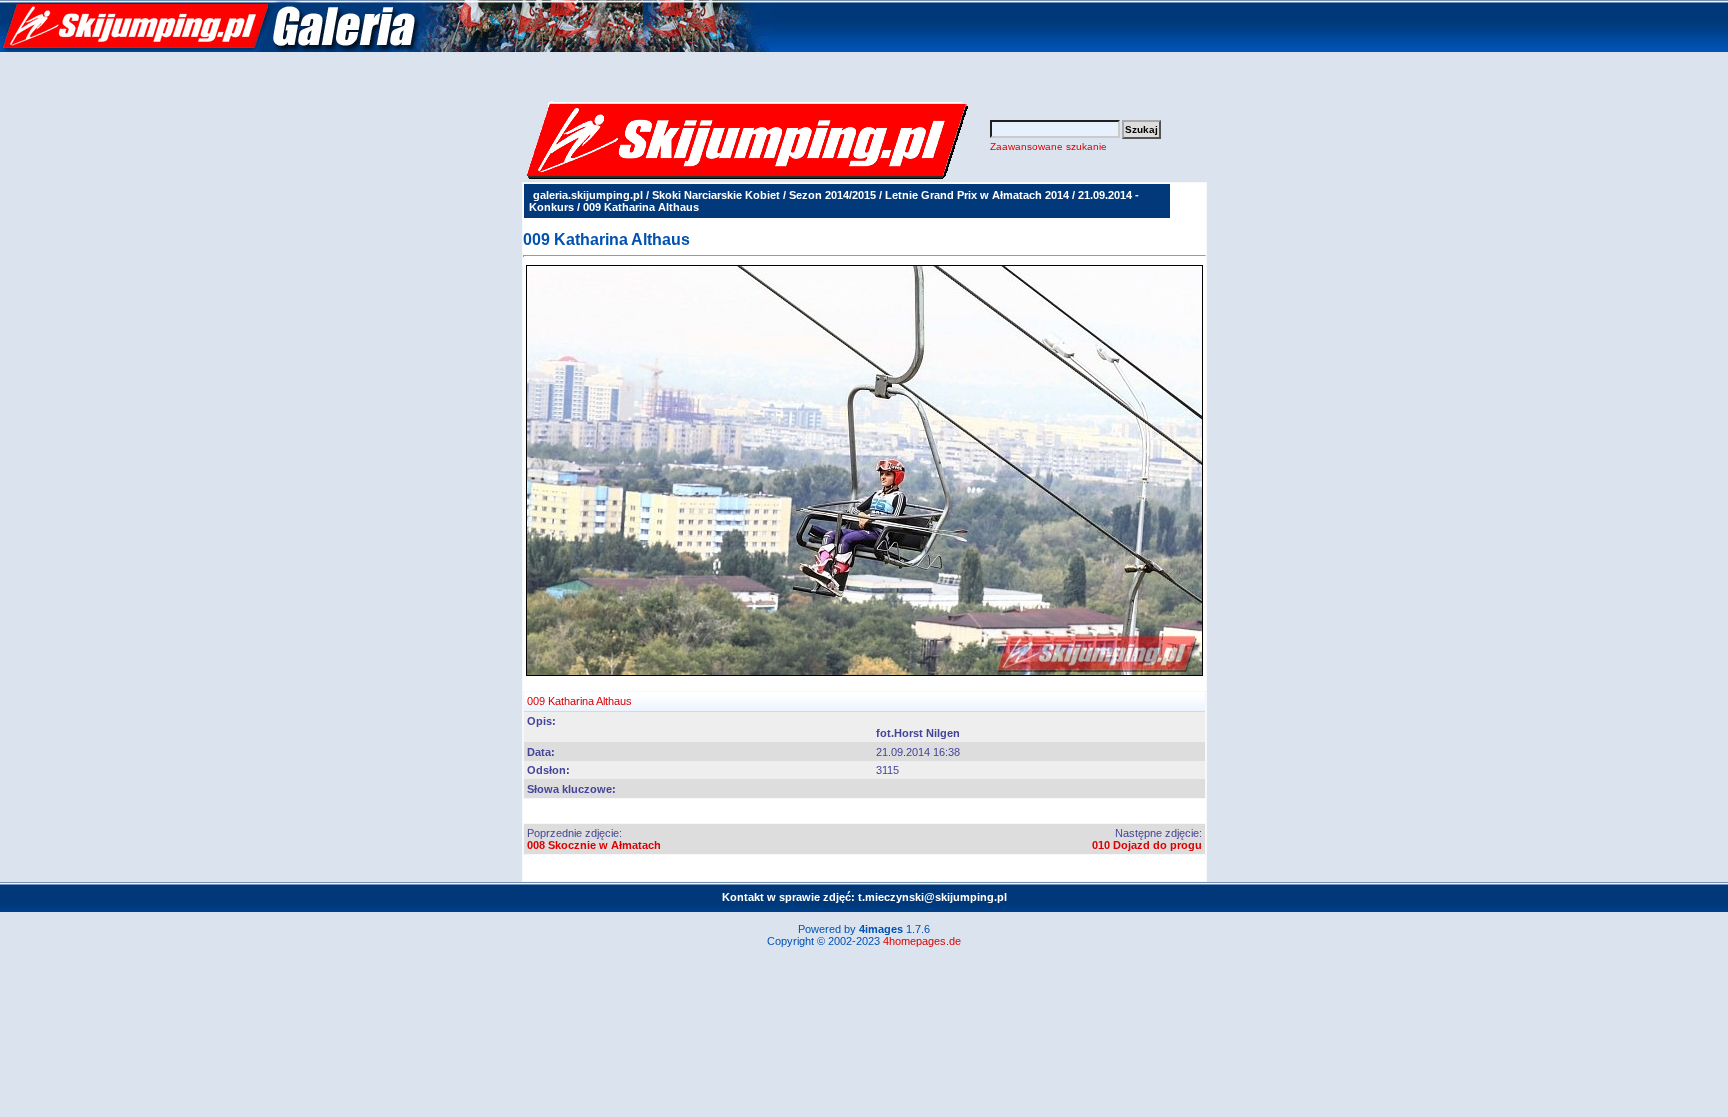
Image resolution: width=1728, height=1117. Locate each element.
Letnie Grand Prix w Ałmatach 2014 (977, 195)
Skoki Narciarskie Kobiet (716, 195)
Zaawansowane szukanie (1048, 146)
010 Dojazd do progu (1147, 845)
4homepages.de (922, 941)
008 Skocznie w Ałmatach (594, 845)
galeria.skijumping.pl (588, 195)
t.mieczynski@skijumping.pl (932, 897)
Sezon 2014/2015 (832, 195)
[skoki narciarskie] (385, 48)
